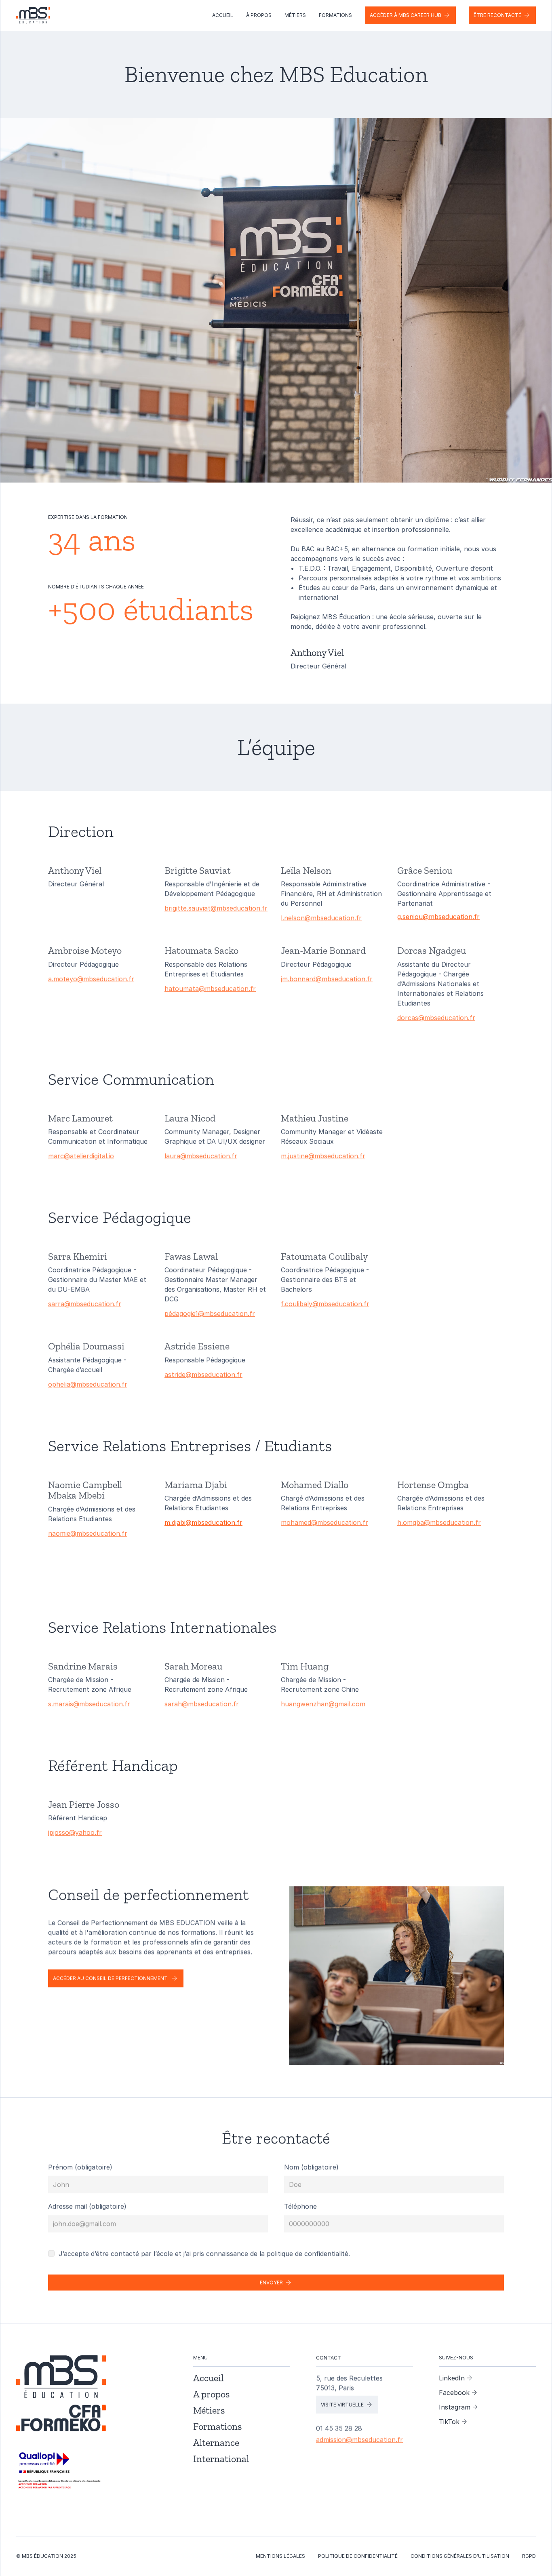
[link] (61, 2471)
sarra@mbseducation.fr (85, 1304)
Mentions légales (280, 2556)
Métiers (295, 15)
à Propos (259, 15)
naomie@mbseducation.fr (88, 1533)
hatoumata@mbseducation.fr (210, 989)
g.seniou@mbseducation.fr (438, 917)
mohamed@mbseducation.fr (324, 1522)
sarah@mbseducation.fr (202, 1704)
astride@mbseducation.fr (203, 1374)
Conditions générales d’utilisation (460, 2556)
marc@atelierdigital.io (81, 1156)
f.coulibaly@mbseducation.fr (325, 1304)
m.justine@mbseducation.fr (323, 1156)
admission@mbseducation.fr (359, 2439)
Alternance (216, 2442)
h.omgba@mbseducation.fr (439, 1522)
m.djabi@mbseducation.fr (203, 1522)
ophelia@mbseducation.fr (88, 1384)
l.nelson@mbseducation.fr (321, 918)
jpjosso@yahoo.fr (75, 1833)
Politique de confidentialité (358, 2556)
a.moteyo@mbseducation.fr (91, 979)
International (221, 2459)
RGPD (529, 2556)
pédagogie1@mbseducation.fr (210, 1314)
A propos (212, 2394)
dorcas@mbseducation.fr (436, 1018)
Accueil (223, 15)
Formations (335, 15)
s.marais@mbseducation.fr (89, 1704)
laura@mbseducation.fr (201, 1156)
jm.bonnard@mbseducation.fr (327, 979)
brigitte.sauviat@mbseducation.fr (216, 908)
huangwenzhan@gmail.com (323, 1704)
